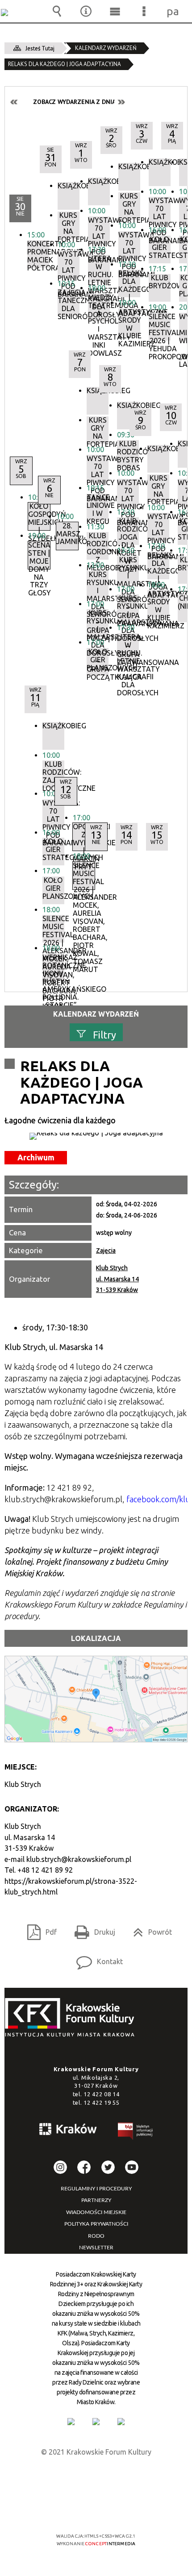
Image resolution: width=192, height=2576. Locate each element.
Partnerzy (96, 2200)
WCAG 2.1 (123, 2510)
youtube (132, 2167)
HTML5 (82, 2510)
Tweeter (108, 2167)
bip (136, 2133)
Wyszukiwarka (57, 11)
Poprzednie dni (14, 102)
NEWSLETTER (96, 2248)
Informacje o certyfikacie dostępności (96, 2478)
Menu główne (115, 11)
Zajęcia (106, 1251)
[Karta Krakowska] (121, 2422)
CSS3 (95, 2510)
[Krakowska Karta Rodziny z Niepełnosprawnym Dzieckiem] (96, 2422)
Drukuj (91, 1929)
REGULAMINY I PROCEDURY (96, 2189)
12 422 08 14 (101, 2094)
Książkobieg (53, 726)
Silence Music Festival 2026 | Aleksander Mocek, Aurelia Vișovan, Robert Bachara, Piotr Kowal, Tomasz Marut (53, 929)
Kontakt (96, 1959)
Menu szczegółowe (144, 11)
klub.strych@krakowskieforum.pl (79, 1859)
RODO (96, 2236)
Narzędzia (86, 11)
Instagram (60, 2167)
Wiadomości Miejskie (96, 2212)
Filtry (104, 1034)
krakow (68, 2131)
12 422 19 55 (101, 2102)
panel (173, 11)
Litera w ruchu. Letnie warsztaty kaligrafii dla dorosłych (128, 647)
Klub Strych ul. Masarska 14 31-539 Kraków (117, 1279)
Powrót (149, 1929)
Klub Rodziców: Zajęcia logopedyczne (53, 774)
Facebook (84, 2167)
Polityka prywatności (96, 2224)
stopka (72, 2018)
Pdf (38, 1929)
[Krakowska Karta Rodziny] (71, 2422)
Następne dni (121, 102)
